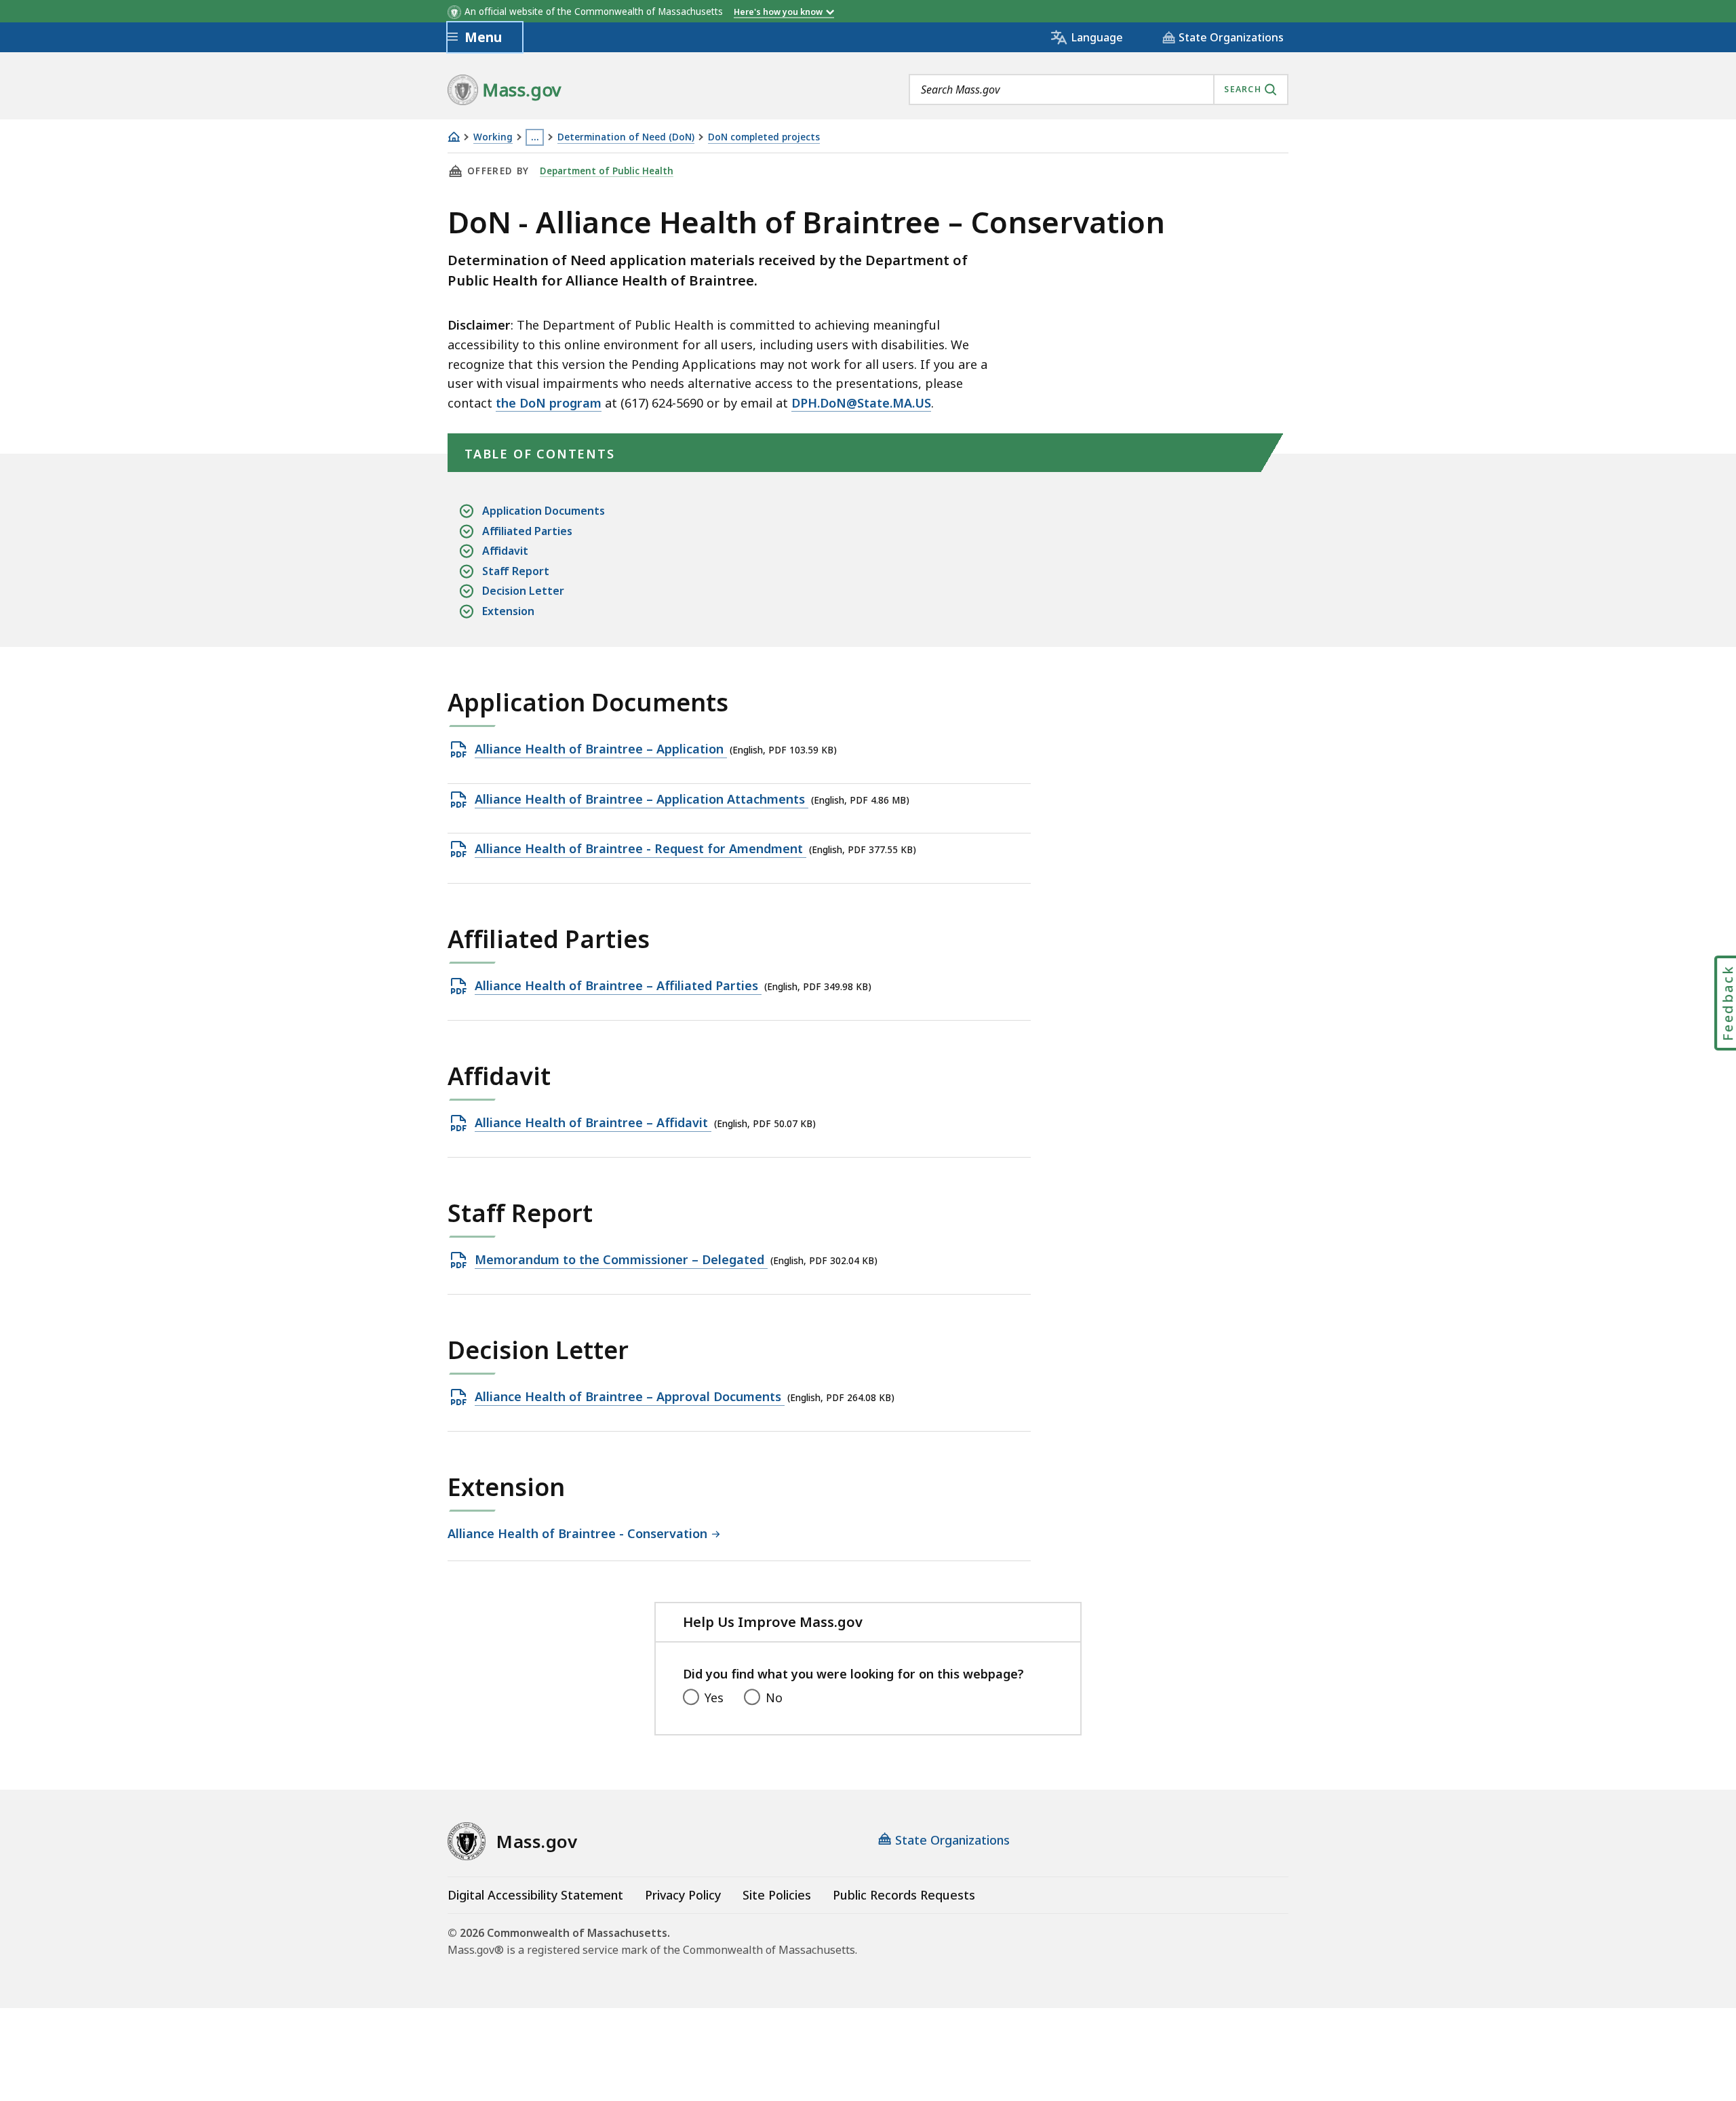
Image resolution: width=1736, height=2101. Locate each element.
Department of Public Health (607, 171)
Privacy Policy (683, 1895)
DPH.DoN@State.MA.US (861, 403)
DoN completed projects (764, 137)
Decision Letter (523, 591)
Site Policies (777, 1895)
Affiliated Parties (527, 531)
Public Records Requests (904, 1895)
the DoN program (549, 403)
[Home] (454, 137)
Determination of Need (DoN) (626, 137)
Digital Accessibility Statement (535, 1895)
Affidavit (505, 551)
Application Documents (544, 511)
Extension (508, 611)
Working (493, 137)
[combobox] (1099, 90)
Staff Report (516, 571)
